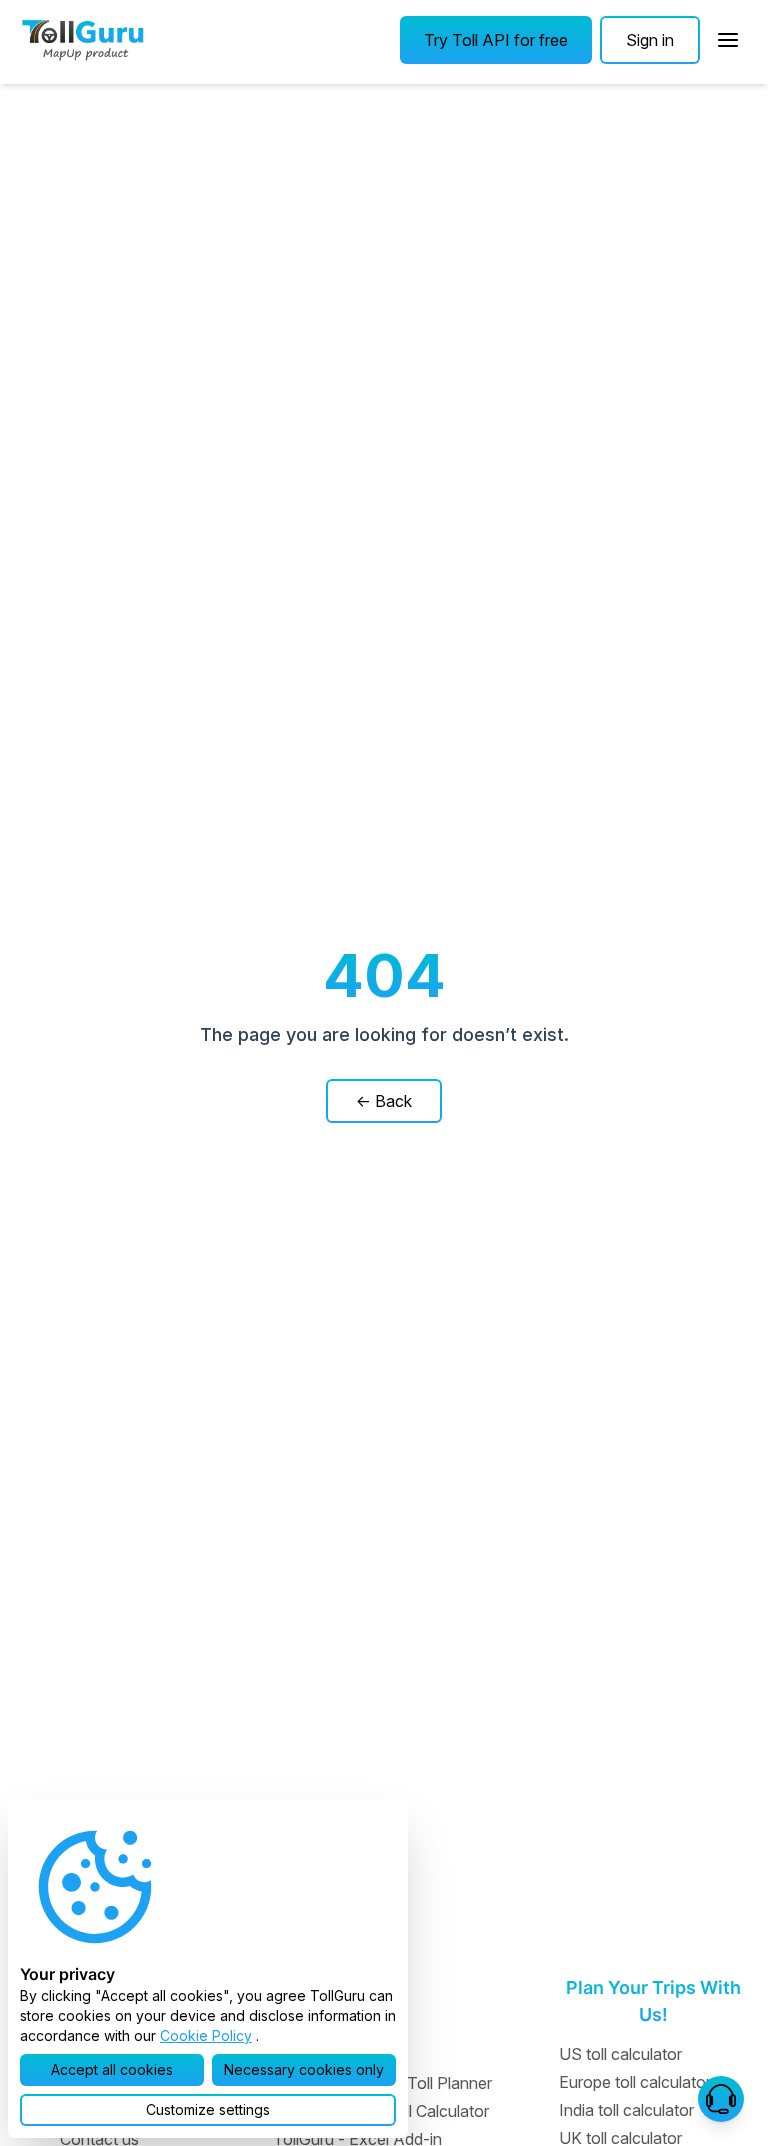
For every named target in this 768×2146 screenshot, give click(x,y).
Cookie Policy (206, 2035)
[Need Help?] (721, 2099)
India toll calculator (626, 2110)
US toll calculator (620, 2054)
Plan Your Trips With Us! (653, 2001)
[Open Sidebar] (728, 40)
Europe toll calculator (635, 2082)
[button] (496, 40)
